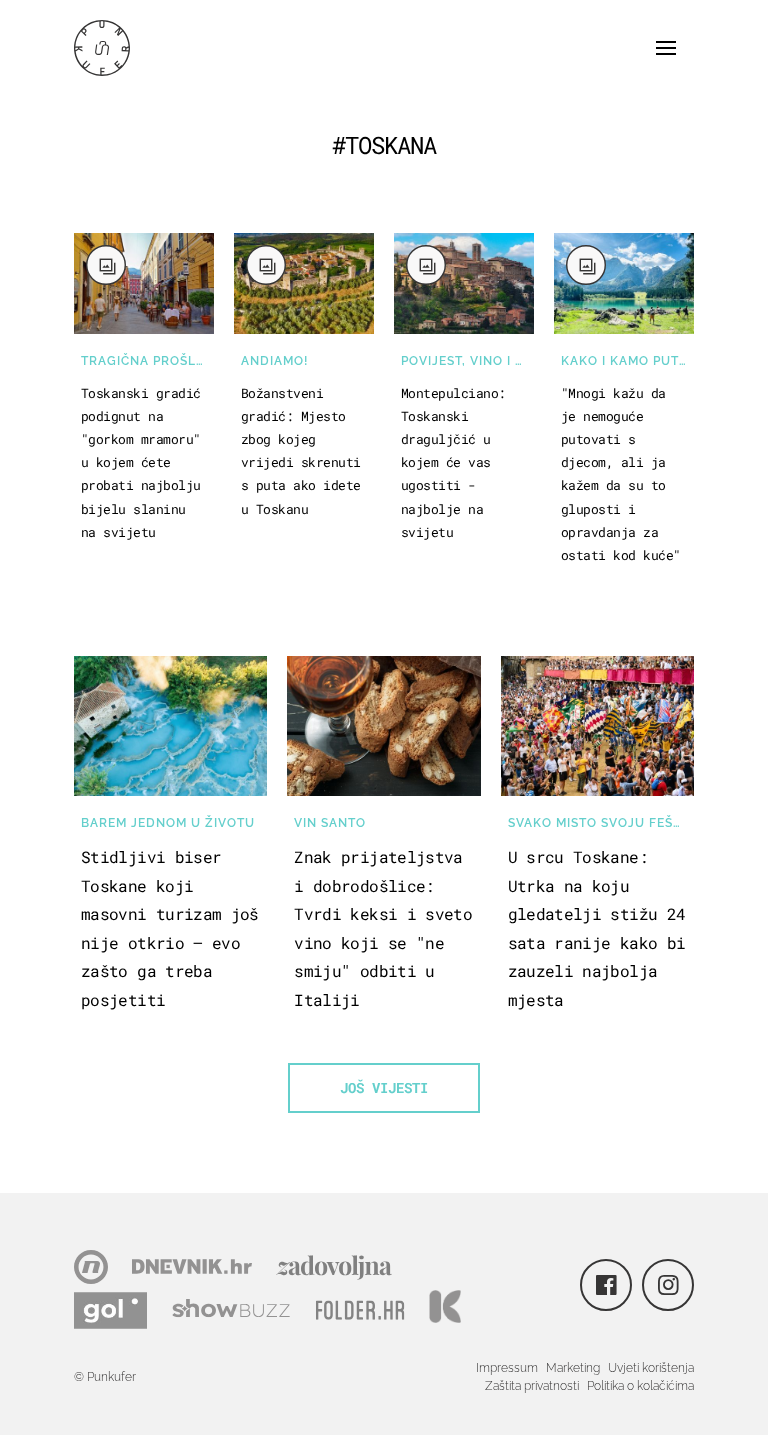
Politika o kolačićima (640, 1386)
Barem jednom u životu (168, 823)
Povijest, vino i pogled (467, 361)
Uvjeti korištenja (651, 1368)
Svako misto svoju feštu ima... (601, 823)
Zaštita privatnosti (532, 1386)
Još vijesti (384, 1087)
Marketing (573, 1368)
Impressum (507, 1368)
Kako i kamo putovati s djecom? (627, 361)
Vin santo (330, 823)
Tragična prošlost (147, 361)
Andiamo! (274, 361)
